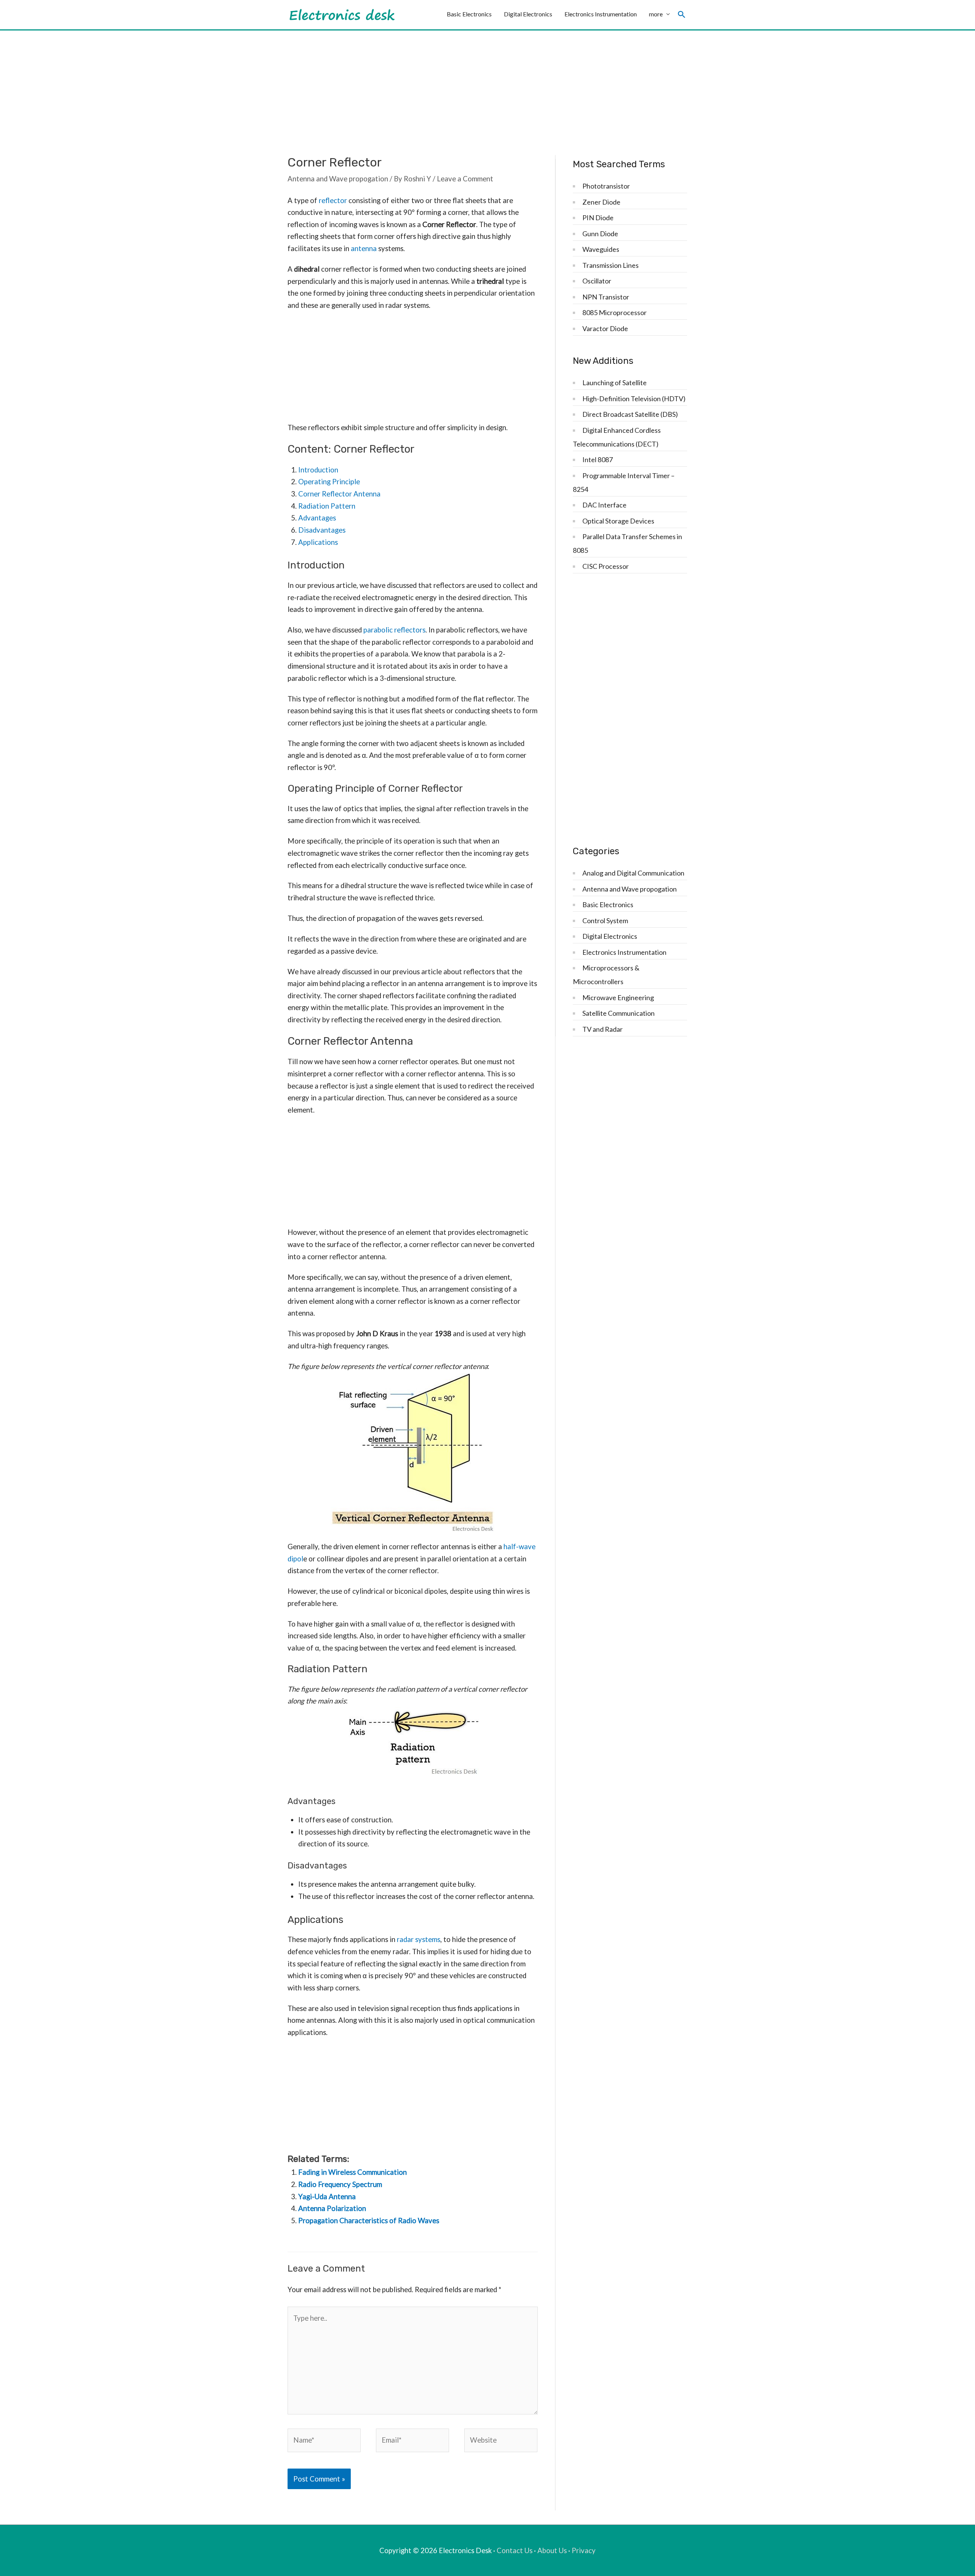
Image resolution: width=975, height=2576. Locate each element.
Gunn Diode (600, 234)
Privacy (584, 2550)
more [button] (656, 14)
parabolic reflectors (394, 630)
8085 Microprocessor (615, 312)
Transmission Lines (611, 265)
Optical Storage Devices (618, 521)
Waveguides (601, 249)
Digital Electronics (528, 14)
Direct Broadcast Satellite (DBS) (630, 414)
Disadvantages (322, 530)
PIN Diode (598, 218)
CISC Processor (606, 566)
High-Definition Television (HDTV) (634, 399)
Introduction (318, 470)
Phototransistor (606, 186)
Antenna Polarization (332, 2208)
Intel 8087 (598, 459)
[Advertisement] (487, 88)
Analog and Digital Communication (633, 873)
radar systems (419, 1939)
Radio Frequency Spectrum (340, 2184)
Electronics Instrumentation (601, 14)
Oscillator (597, 281)
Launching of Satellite (615, 383)
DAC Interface (604, 505)
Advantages (317, 518)
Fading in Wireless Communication (352, 2172)
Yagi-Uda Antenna (327, 2197)
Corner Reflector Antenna (339, 494)
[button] (682, 15)
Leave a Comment (465, 179)
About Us (552, 2550)
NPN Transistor (606, 297)
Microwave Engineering (618, 997)
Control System (605, 921)
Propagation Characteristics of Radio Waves (369, 2221)
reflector (333, 200)
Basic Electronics (469, 14)
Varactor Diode (605, 328)
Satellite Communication (619, 1013)
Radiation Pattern (327, 506)
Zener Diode (601, 202)
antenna (364, 248)
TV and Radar (603, 1029)
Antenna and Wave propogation (338, 179)
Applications (318, 542)
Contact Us (515, 2550)
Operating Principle (329, 482)
